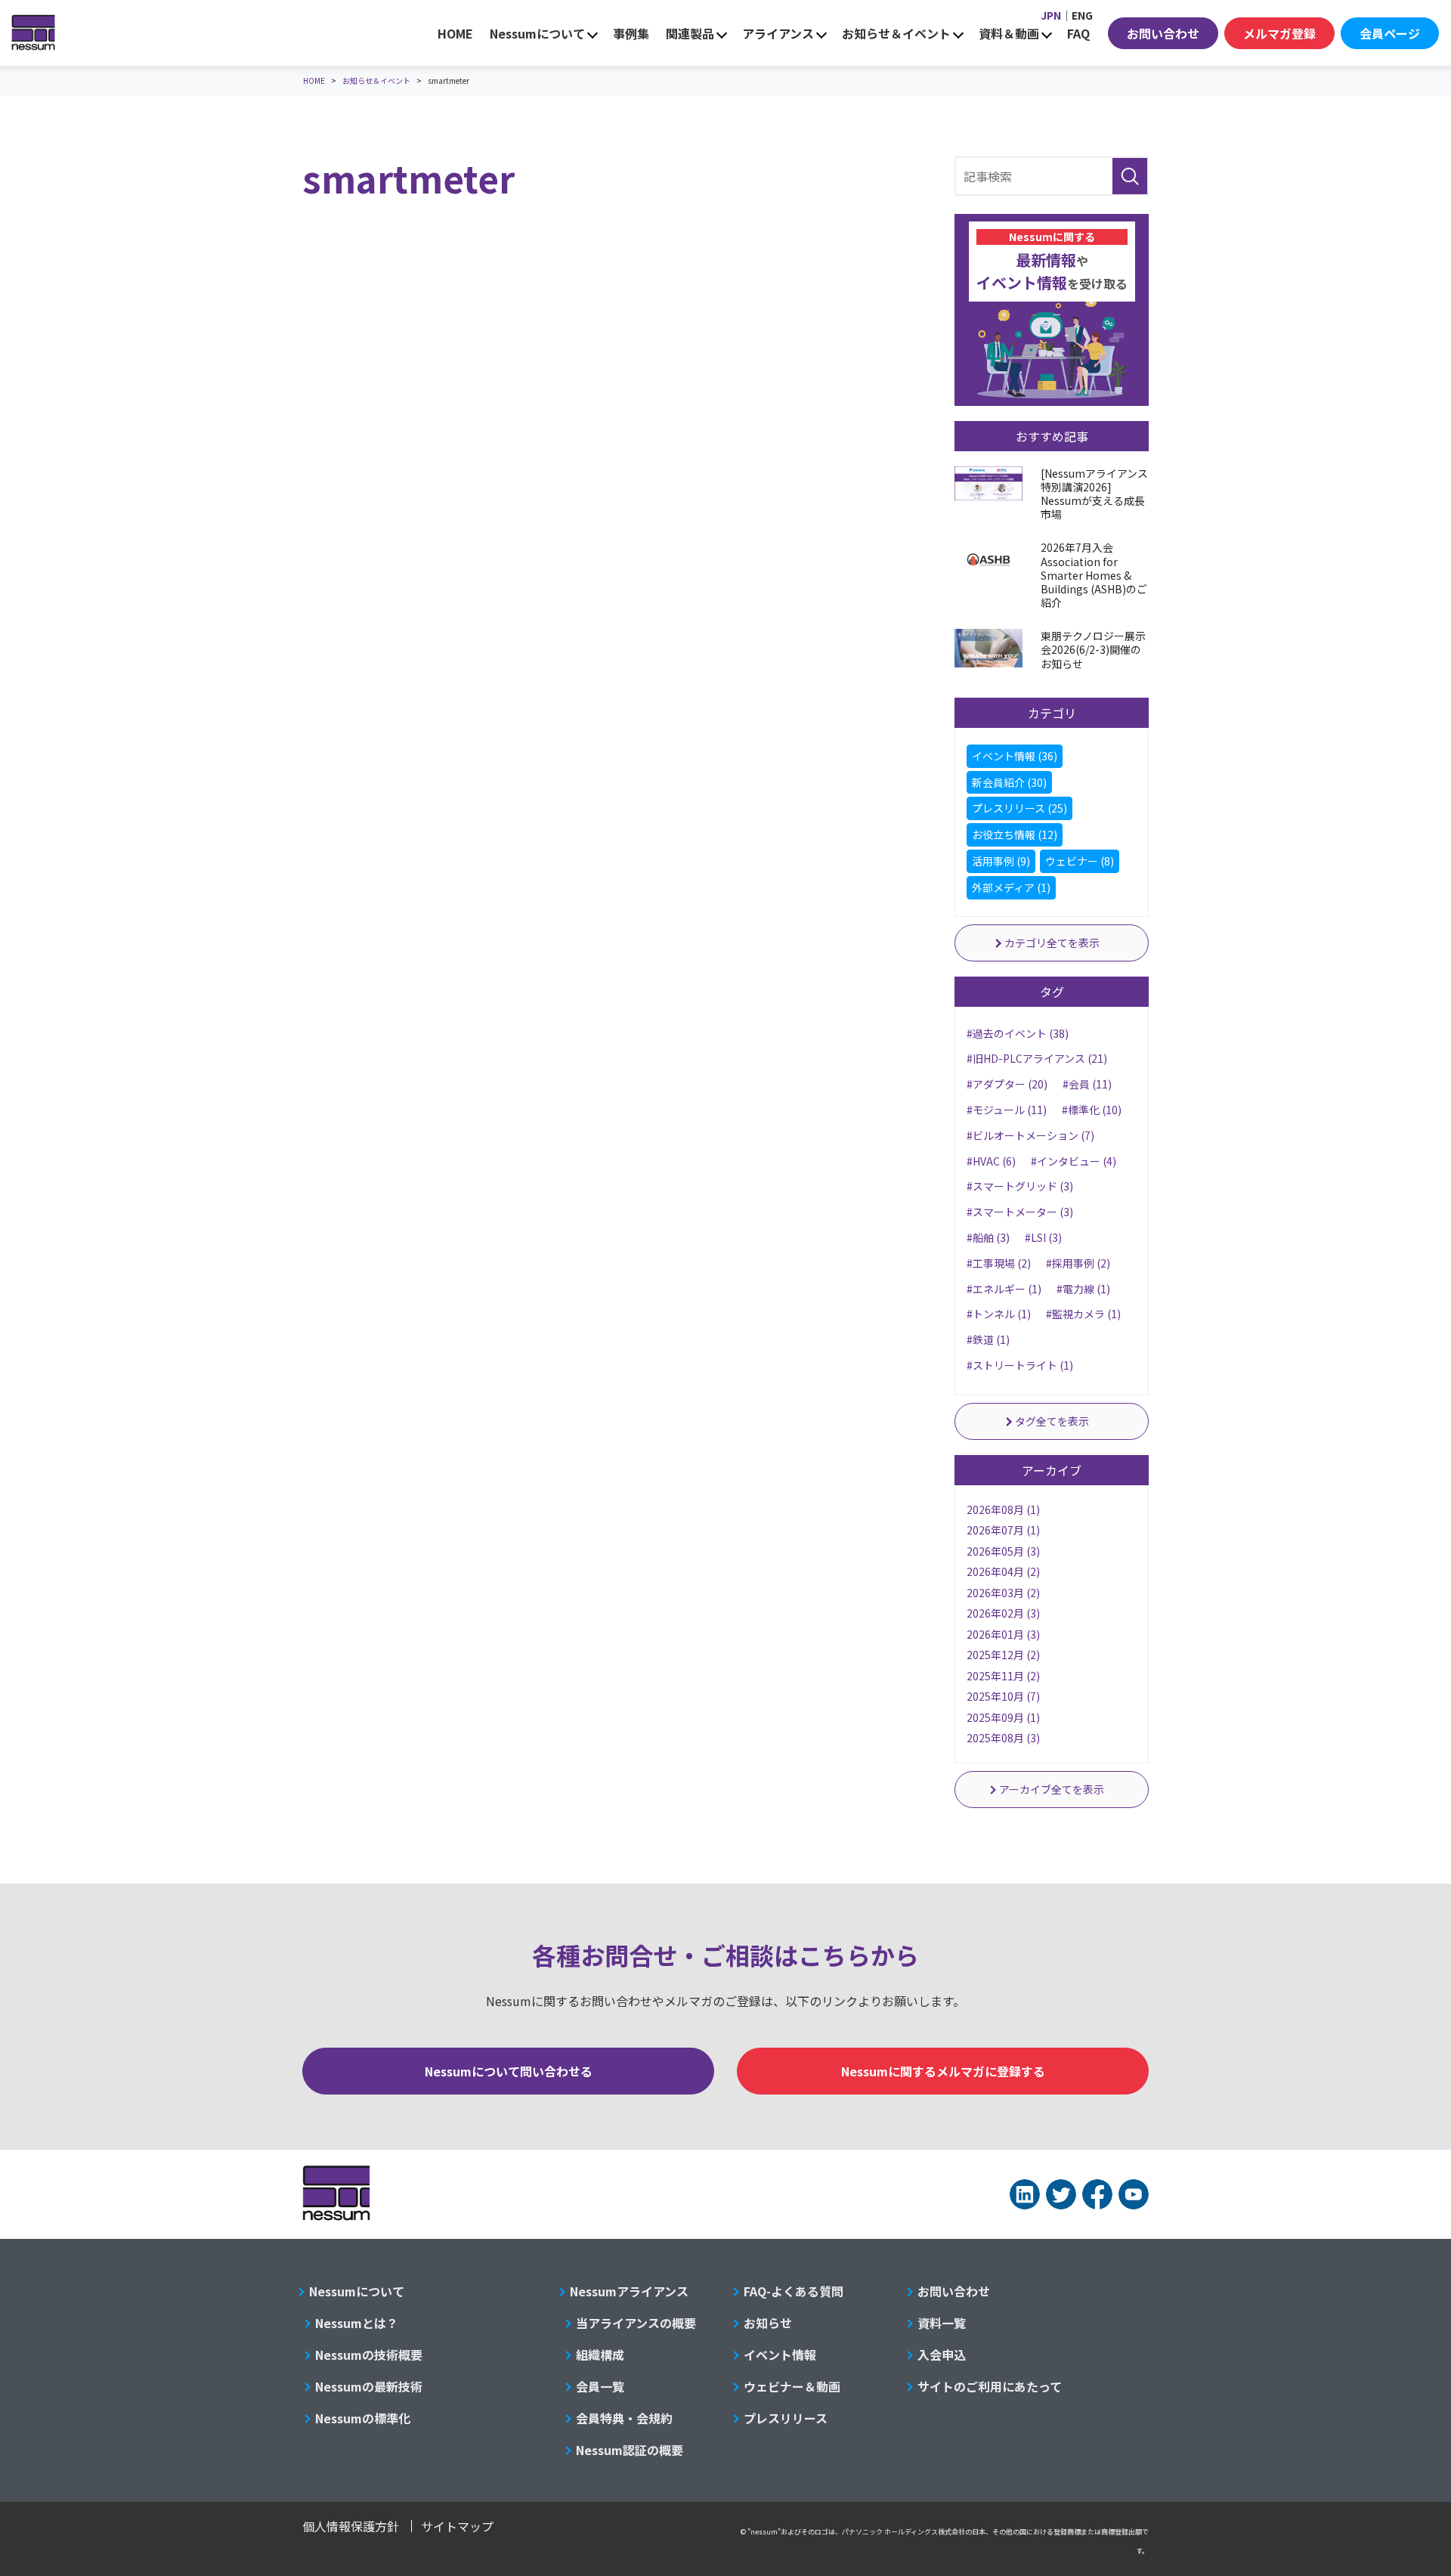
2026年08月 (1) (1003, 1509)
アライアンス (778, 33)
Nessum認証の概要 (630, 2450)
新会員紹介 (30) (1009, 782)
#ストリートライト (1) (1020, 1365)
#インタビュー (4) (1074, 1161)
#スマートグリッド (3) (1020, 1186)
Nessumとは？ (357, 2323)
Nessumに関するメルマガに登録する (943, 2071)
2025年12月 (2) (1003, 1655)
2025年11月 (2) (1003, 1676)
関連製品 (690, 33)
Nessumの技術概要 (369, 2355)
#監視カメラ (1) (1083, 1314)
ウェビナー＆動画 (792, 2386)
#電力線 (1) (1083, 1289)
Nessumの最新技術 (369, 2386)
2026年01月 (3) (1003, 1634)
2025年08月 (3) (1003, 1738)
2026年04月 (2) (1003, 1571)
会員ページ (1390, 33)
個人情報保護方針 (351, 2526)
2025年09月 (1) (1003, 1717)
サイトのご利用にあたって (990, 2386)
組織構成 (600, 2355)
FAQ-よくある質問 (794, 2291)
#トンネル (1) (999, 1314)
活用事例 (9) (1001, 861)
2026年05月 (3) (1003, 1551)
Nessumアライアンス (629, 2291)
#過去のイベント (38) (1018, 1033)
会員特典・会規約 (624, 2418)
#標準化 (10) (1092, 1110)
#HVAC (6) (991, 1161)
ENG (1082, 15)
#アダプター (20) (1007, 1084)
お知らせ (768, 2323)
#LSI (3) (1043, 1237)
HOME (455, 33)
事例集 (631, 33)
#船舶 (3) (988, 1237)
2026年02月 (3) (1003, 1613)
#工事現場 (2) (999, 1263)
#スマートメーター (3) (1020, 1212)
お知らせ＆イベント (896, 33)
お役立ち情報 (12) (1015, 834)
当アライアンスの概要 (636, 2323)
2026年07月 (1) (1003, 1530)
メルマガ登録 (1279, 33)
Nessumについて (537, 33)
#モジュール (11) (1007, 1110)
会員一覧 (600, 2386)
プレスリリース (786, 2418)
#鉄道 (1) (988, 1339)
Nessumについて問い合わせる (509, 2071)
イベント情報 (780, 2355)
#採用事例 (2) (1078, 1263)
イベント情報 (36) (1015, 756)
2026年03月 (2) (1003, 1593)
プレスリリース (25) (1019, 808)
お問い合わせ (1163, 33)
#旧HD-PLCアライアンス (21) (1037, 1058)
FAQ (1078, 33)
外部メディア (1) (1011, 887)
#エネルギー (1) (1004, 1289)
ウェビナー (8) (1080, 861)
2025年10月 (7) (1003, 1696)
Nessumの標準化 (363, 2418)
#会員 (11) (1087, 1084)
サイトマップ (457, 2526)
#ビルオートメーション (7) (1030, 1135)
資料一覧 (942, 2323)
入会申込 (942, 2355)
